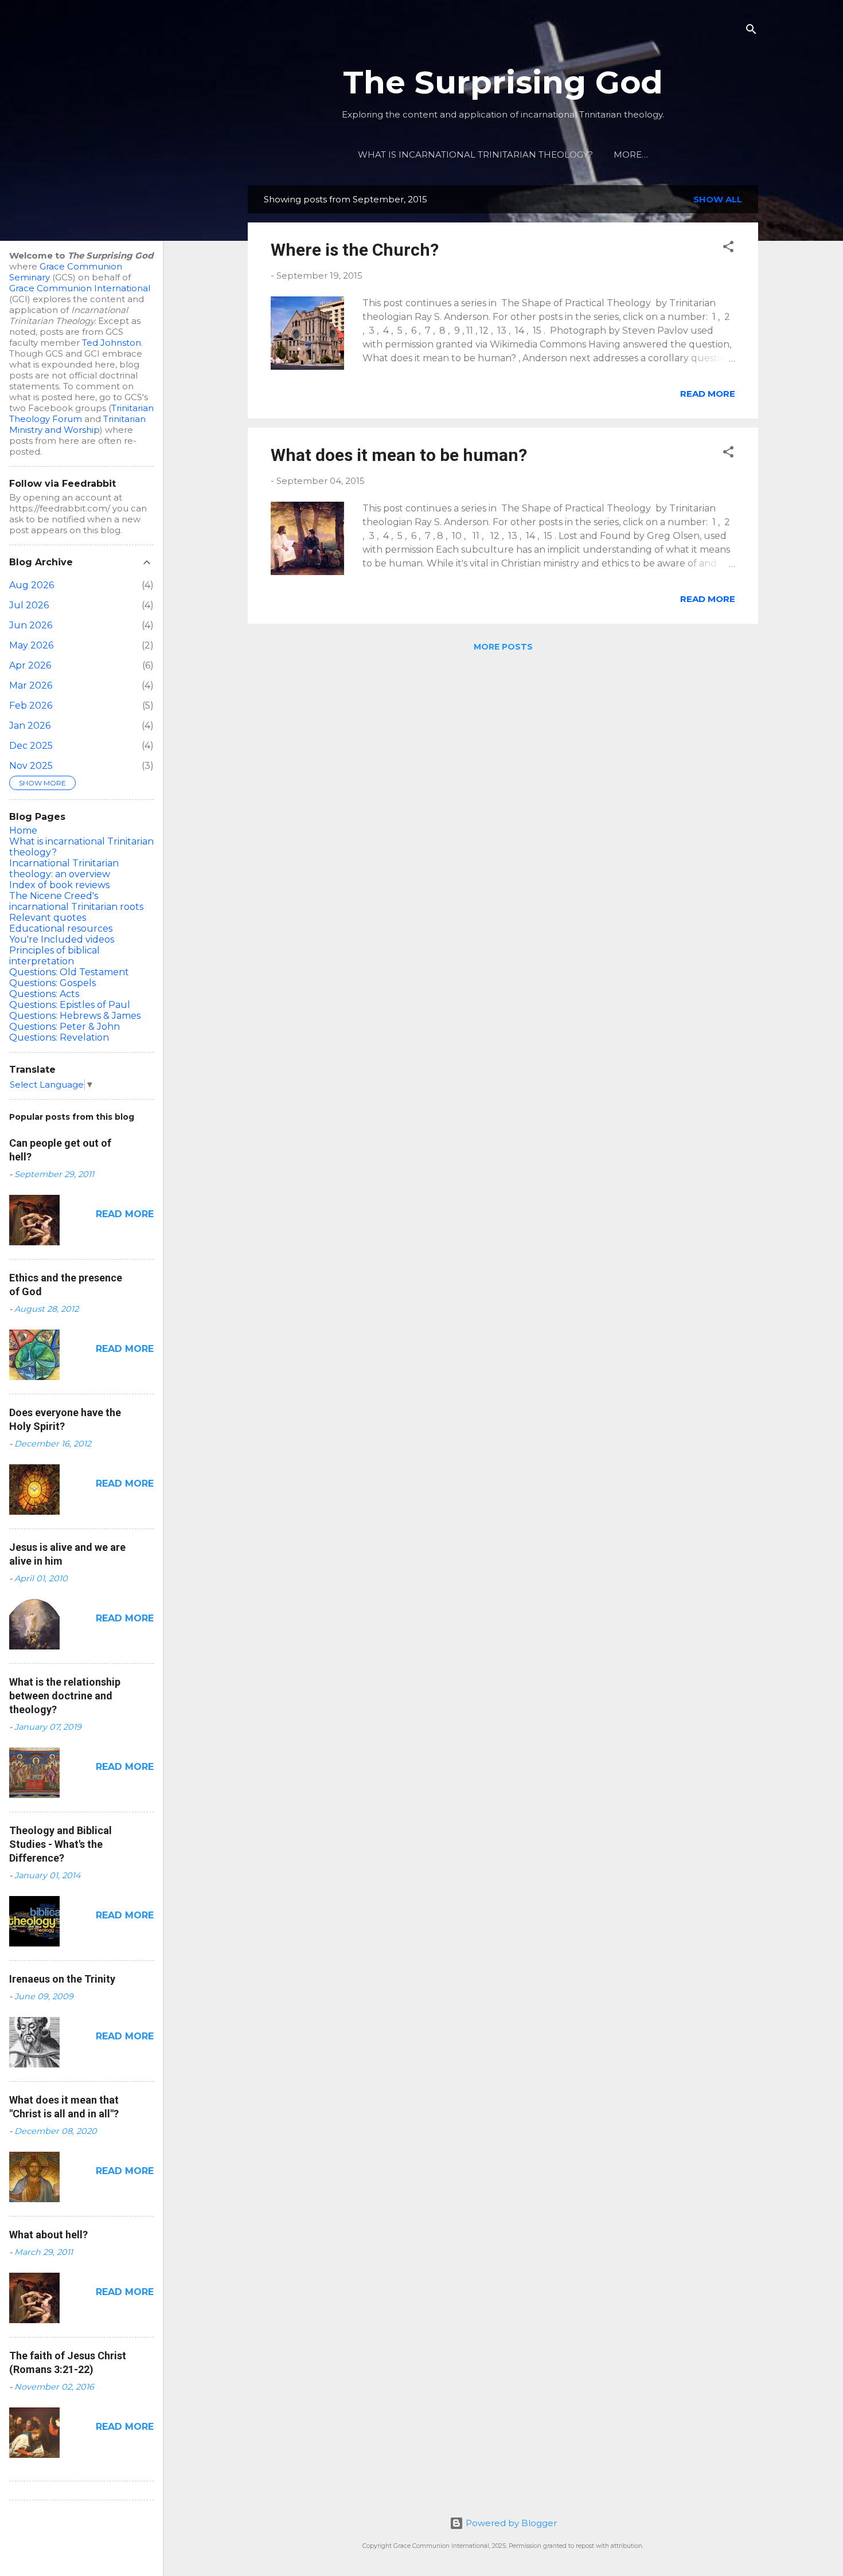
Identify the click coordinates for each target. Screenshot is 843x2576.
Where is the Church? (355, 250)
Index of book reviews (59, 885)
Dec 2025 (31, 746)
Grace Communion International (80, 288)
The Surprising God (503, 82)
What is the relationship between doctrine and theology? (65, 1696)
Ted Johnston (112, 343)
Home (23, 830)
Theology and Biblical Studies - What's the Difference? (61, 1844)
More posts (503, 647)
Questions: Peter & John (65, 1027)
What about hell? (48, 2235)
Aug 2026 (32, 585)
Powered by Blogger (510, 2523)
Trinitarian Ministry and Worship (77, 424)
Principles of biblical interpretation (54, 956)
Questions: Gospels (52, 983)
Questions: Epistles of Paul (70, 1005)
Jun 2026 (31, 625)
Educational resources (61, 929)
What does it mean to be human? (399, 455)
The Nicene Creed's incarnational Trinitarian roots (76, 901)
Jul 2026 (29, 605)
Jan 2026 (30, 726)
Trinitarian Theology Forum (81, 413)
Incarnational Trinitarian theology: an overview (64, 869)
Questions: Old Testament (69, 972)
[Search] (751, 31)
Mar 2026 (31, 685)
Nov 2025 (31, 766)
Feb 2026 (31, 705)
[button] (728, 249)
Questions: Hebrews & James (75, 1016)
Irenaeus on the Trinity (62, 1979)
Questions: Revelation (59, 1037)
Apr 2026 (30, 665)
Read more (708, 394)
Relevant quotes (48, 918)
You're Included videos (62, 939)
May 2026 (31, 645)
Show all (718, 199)
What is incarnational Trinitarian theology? (475, 155)
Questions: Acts (44, 994)
